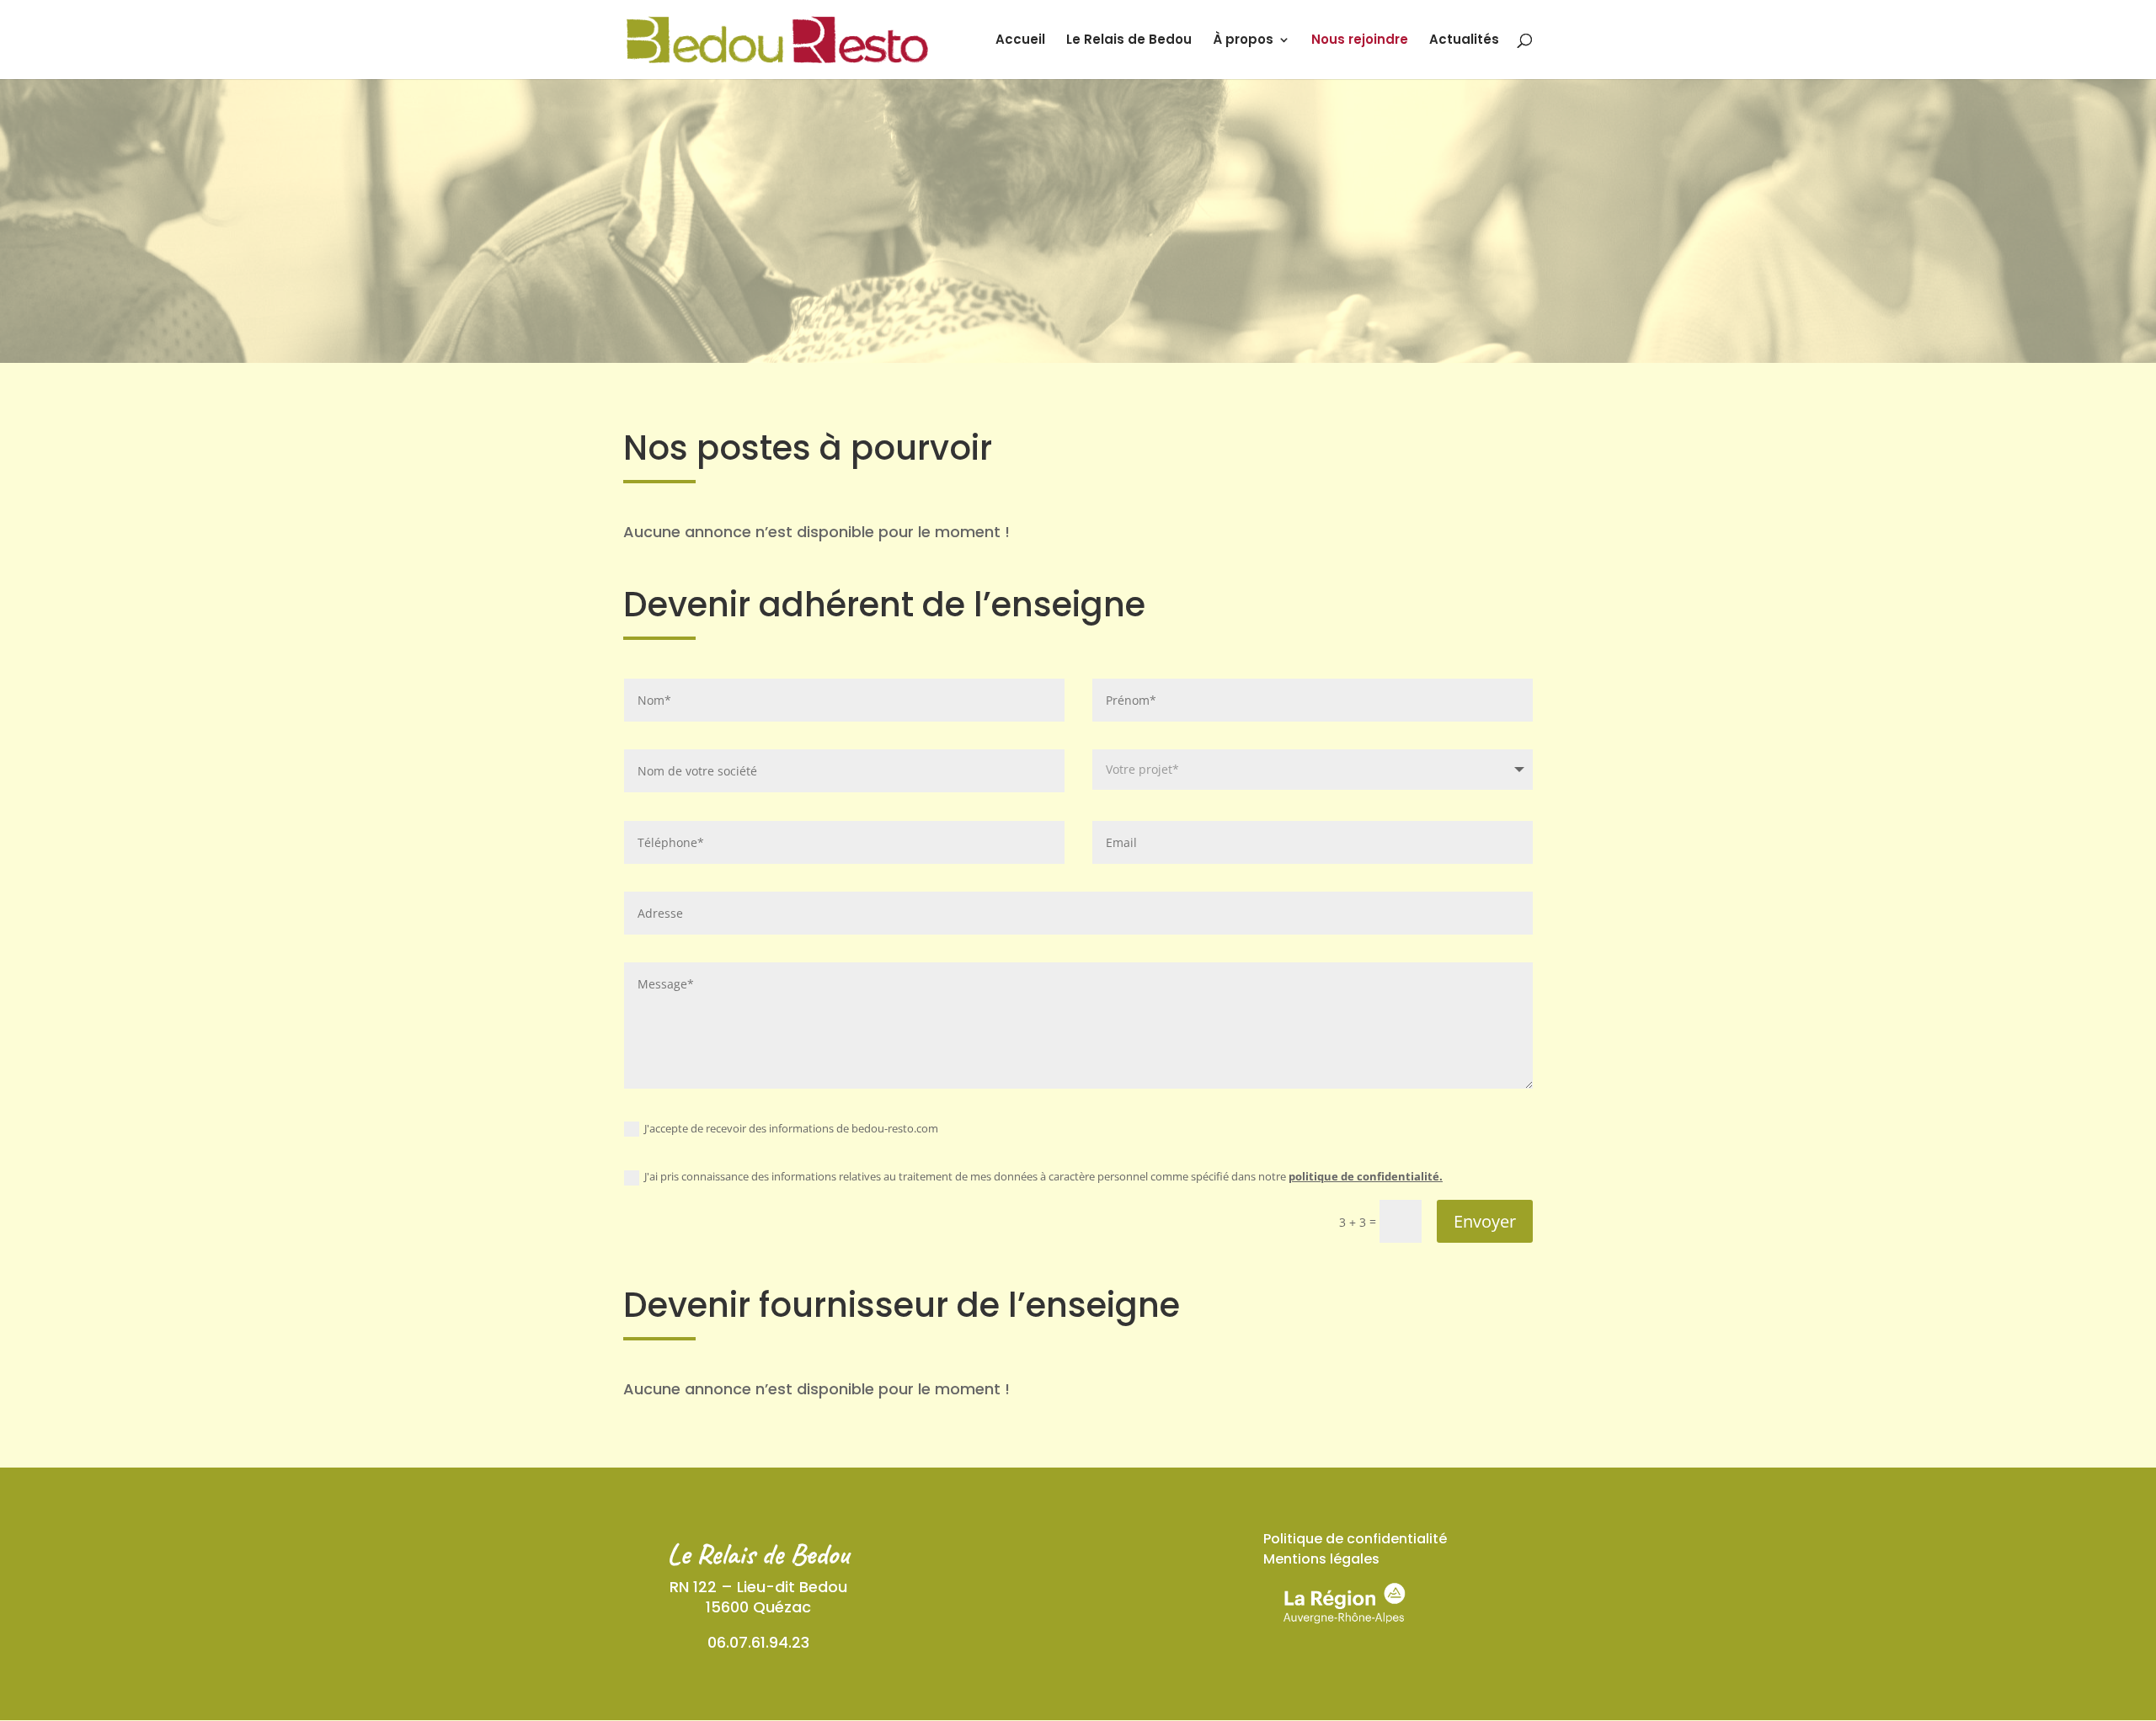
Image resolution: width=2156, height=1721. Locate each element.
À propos (1243, 41)
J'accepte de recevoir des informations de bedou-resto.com (791, 1128)
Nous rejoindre (1360, 41)
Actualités (1464, 41)
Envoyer (1485, 1221)
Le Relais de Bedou (1129, 41)
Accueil (1020, 41)
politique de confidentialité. (1366, 1176)
